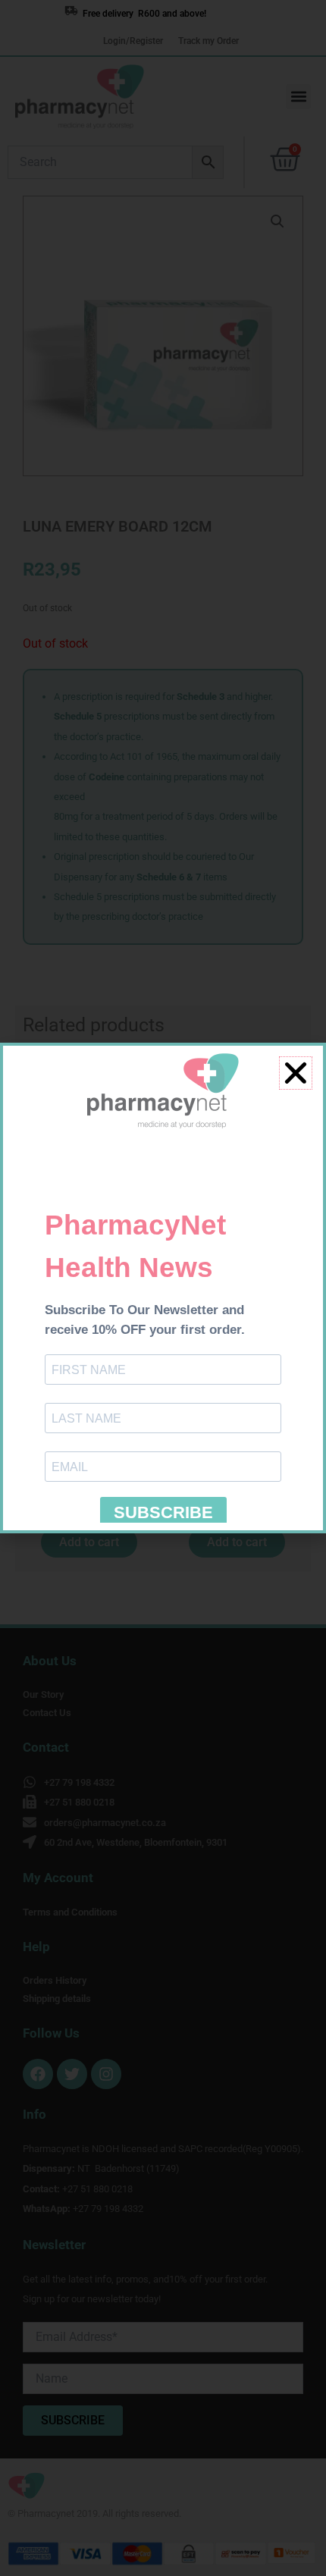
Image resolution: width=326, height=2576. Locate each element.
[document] (163, 1288)
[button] (296, 1073)
